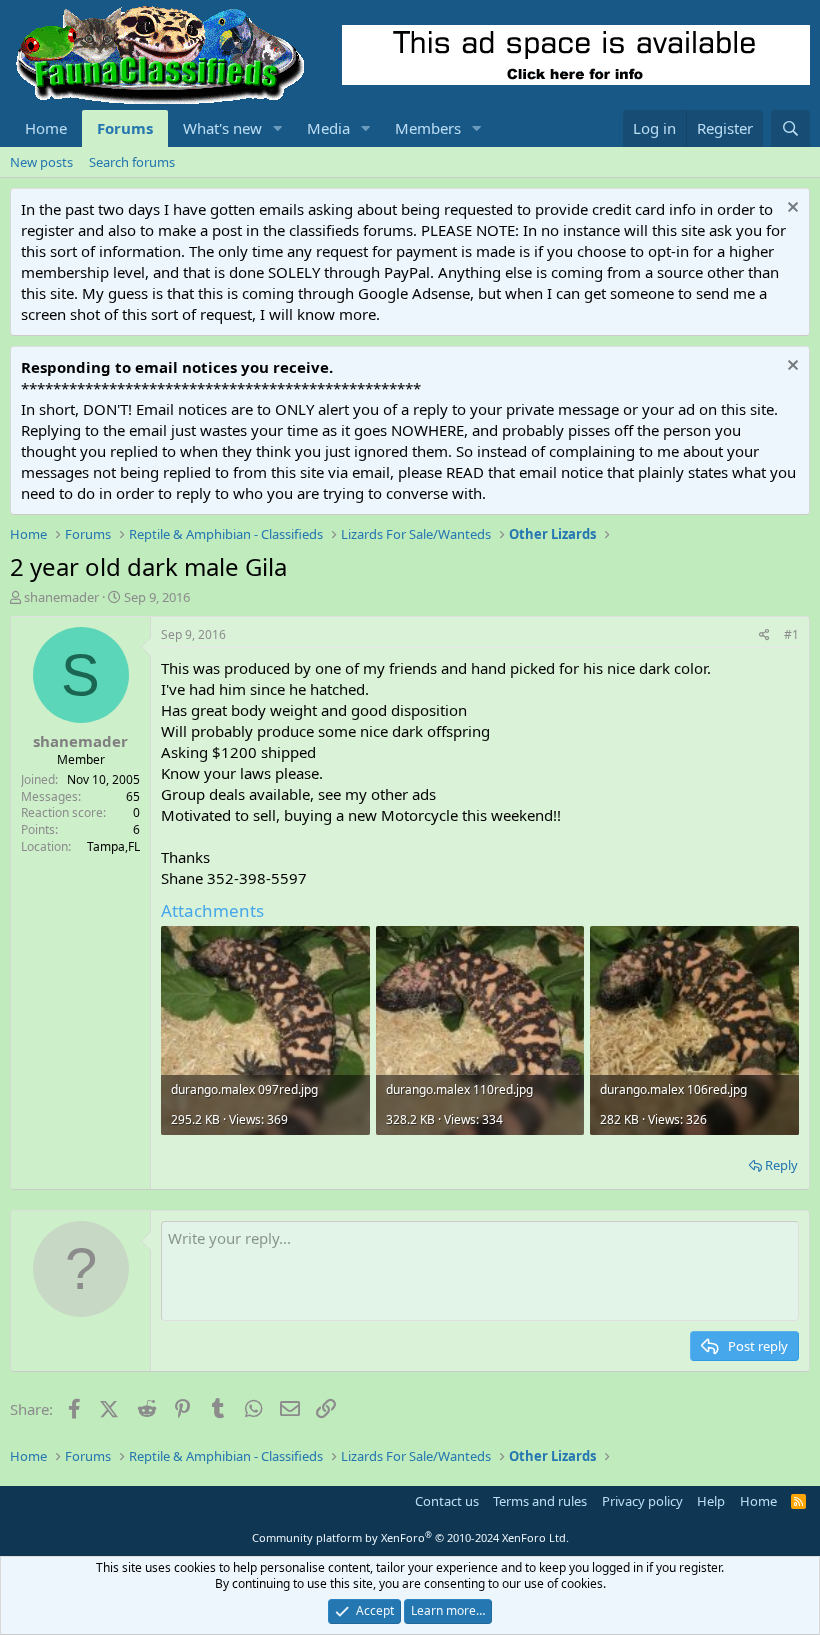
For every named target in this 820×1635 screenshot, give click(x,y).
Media (328, 128)
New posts (41, 162)
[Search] (790, 128)
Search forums (132, 162)
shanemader (61, 597)
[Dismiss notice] (790, 209)
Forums (125, 128)
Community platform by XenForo (410, 1537)
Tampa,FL (113, 846)
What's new (222, 128)
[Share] (764, 635)
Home (46, 128)
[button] (278, 128)
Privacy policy (642, 1501)
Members (428, 128)
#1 (791, 634)
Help (711, 1501)
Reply (781, 1165)
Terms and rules (540, 1501)
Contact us (447, 1501)
